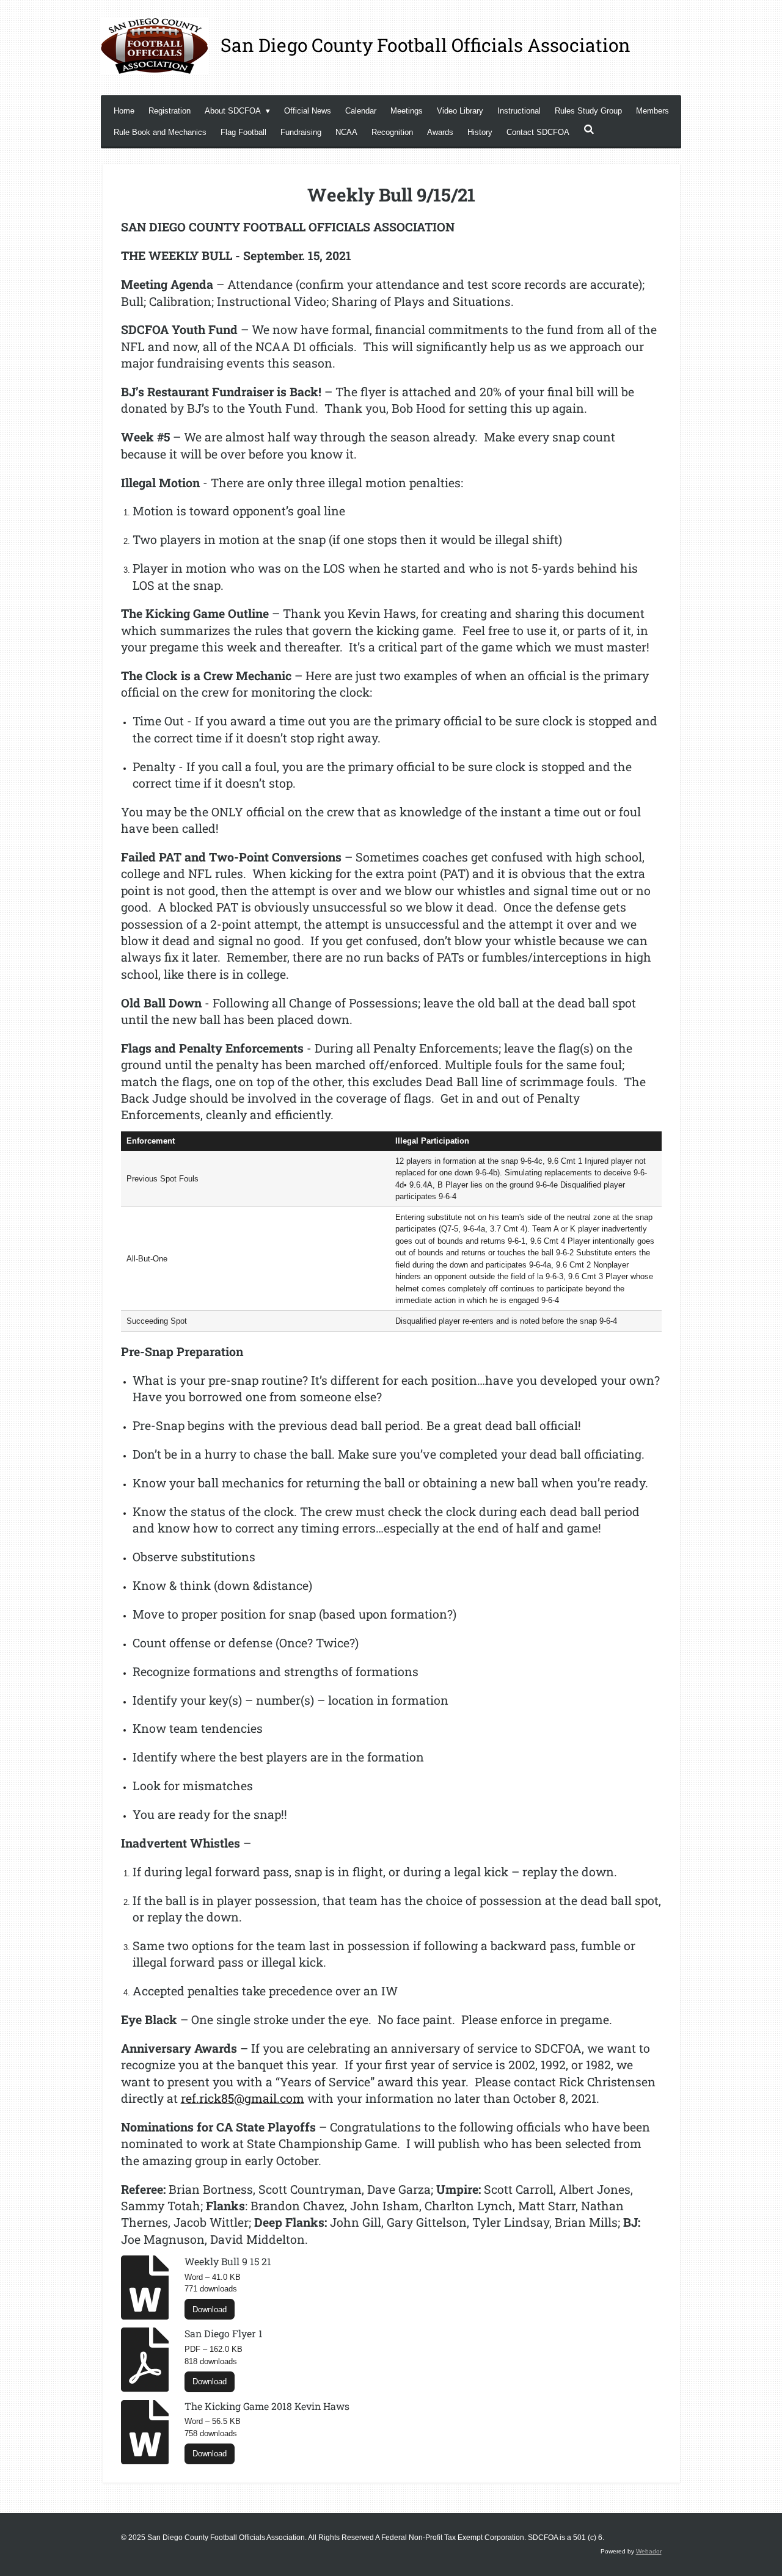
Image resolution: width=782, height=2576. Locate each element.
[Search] (589, 130)
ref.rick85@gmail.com (243, 2098)
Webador (649, 2551)
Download (210, 2309)
